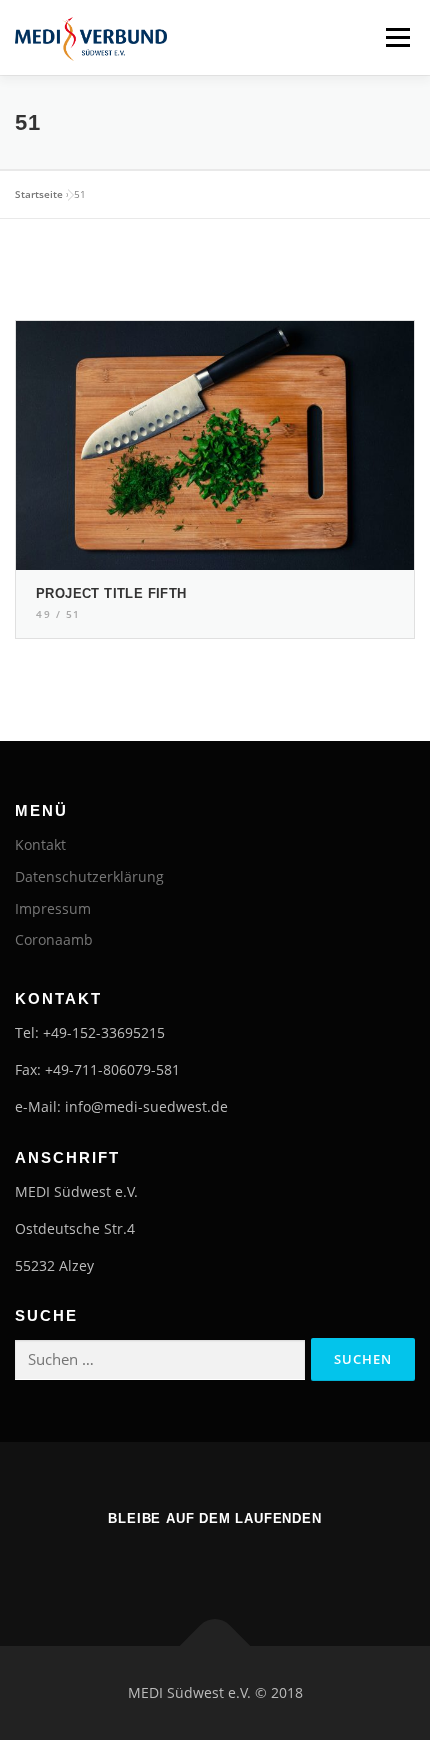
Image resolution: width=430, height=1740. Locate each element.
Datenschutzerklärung (89, 876)
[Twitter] (243, 1561)
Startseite (39, 194)
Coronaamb (54, 939)
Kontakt (40, 844)
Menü (396, 37)
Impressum (53, 908)
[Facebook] (187, 1561)
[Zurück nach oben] (215, 1646)
